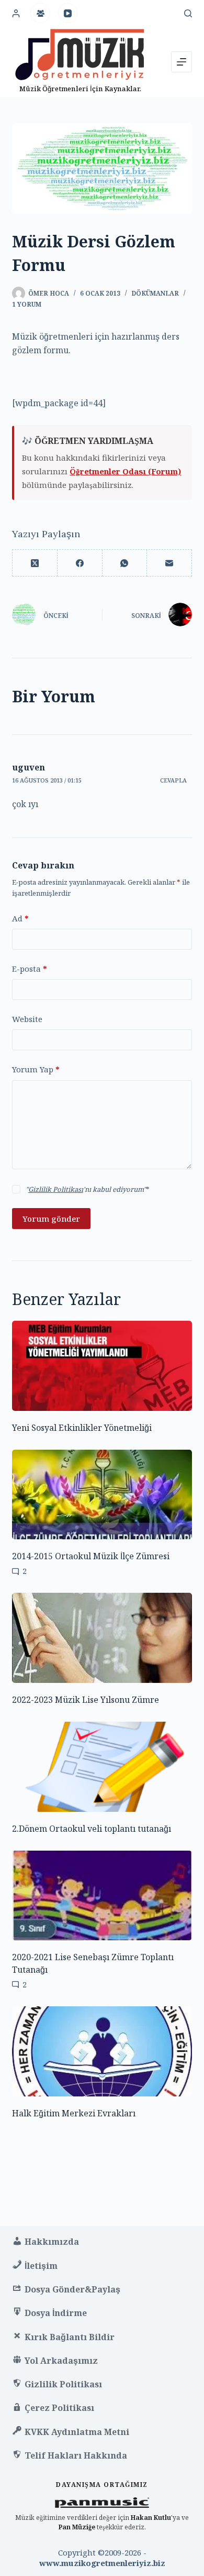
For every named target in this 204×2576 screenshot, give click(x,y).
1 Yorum (27, 304)
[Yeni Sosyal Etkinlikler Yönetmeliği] (102, 1366)
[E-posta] (169, 563)
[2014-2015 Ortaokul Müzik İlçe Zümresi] (102, 1495)
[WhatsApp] (125, 563)
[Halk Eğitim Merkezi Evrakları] (102, 2051)
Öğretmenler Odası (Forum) (125, 471)
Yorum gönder (51, 1219)
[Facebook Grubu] (40, 13)
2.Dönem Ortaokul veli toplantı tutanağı (92, 1829)
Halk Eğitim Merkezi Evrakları (74, 2113)
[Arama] (188, 13)
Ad (20, 918)
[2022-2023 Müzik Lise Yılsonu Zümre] (102, 1638)
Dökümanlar (155, 293)
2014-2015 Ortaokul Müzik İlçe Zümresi (91, 1556)
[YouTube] (68, 13)
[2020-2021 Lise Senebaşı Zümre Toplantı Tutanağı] (102, 1896)
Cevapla (173, 780)
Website (27, 1019)
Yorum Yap (36, 1069)
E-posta (30, 969)
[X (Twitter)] (35, 563)
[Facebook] (80, 563)
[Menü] (182, 62)
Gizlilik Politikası (56, 1189)
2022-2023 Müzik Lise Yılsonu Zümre (86, 1700)
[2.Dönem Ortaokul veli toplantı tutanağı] (102, 1767)
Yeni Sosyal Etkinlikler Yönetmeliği (82, 1428)
